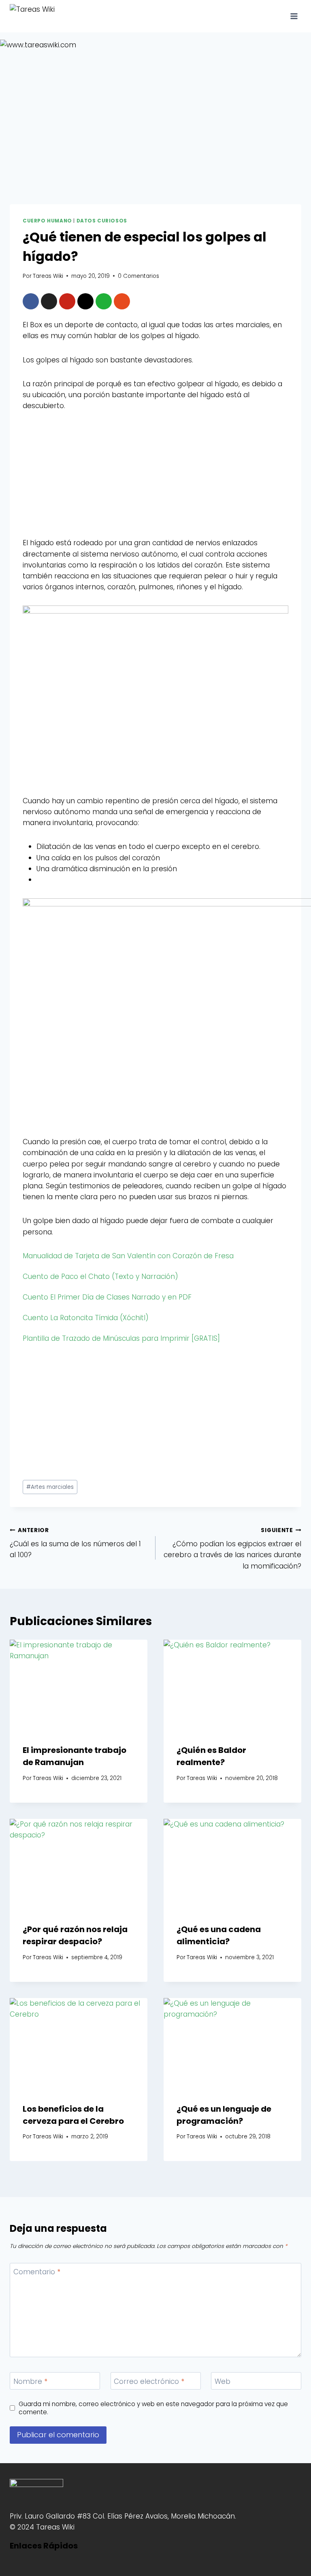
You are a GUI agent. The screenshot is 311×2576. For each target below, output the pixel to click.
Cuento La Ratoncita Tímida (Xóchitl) (86, 1318)
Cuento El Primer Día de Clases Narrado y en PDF (107, 1297)
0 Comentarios (138, 276)
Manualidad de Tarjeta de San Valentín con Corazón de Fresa (128, 1256)
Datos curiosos (102, 221)
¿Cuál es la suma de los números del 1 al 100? (75, 1543)
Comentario (37, 2272)
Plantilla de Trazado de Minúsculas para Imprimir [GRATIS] (121, 1338)
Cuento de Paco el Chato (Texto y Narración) (100, 1276)
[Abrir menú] (294, 16)
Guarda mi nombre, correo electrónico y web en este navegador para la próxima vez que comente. (153, 2408)
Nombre (30, 2382)
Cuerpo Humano (47, 221)
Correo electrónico (149, 2382)
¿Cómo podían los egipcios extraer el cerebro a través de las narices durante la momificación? (232, 1549)
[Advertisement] (155, 481)
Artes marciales (50, 1487)
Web (223, 2382)
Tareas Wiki (48, 276)
